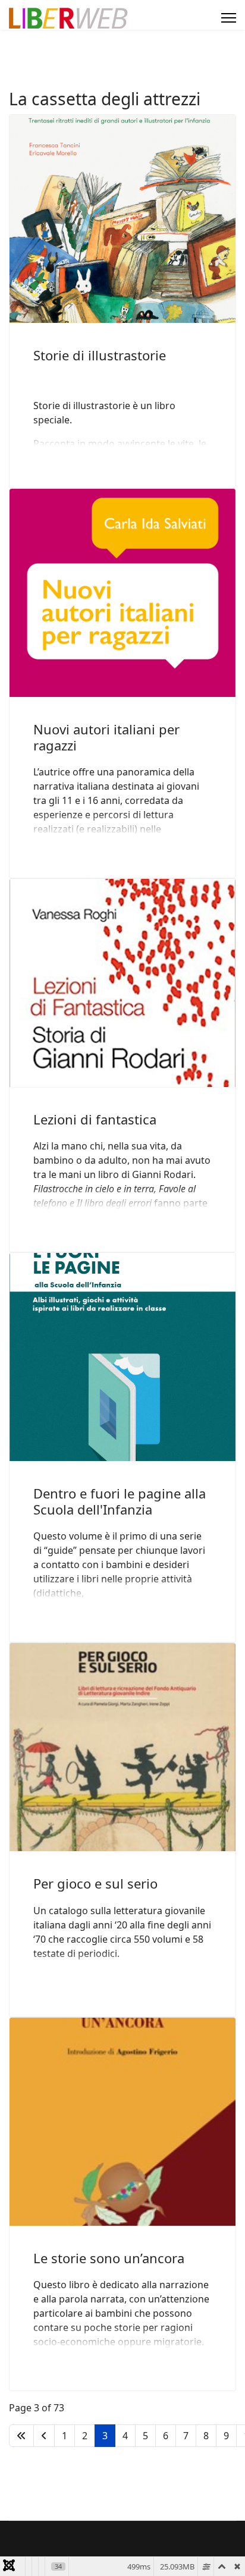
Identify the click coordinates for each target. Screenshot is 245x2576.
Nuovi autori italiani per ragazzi (106, 737)
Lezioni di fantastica (95, 1119)
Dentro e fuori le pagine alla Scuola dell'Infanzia (120, 1501)
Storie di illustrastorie (100, 355)
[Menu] (229, 18)
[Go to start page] (21, 2436)
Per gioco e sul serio (95, 1883)
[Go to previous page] (44, 2436)
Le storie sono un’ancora (109, 2258)
